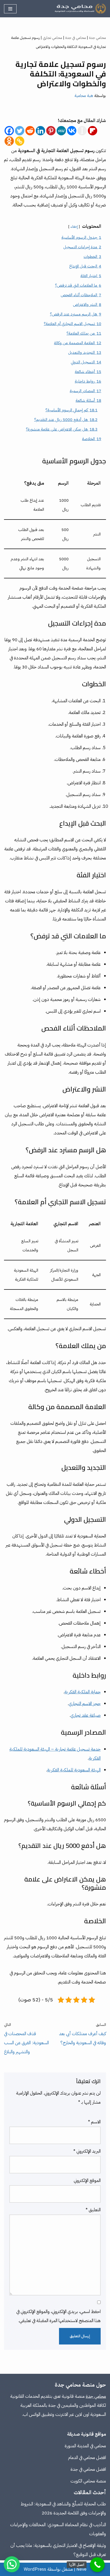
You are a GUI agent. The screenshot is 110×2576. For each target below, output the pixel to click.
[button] (12, 2564)
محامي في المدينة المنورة (85, 2446)
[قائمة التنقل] (10, 9)
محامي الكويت (83, 2481)
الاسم (94, 2122)
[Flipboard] (93, 131)
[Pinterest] (51, 131)
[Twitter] (20, 131)
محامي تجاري (52, 38)
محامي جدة (97, 38)
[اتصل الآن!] (97, 2565)
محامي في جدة (76, 38)
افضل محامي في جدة (88, 2469)
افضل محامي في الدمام (87, 2458)
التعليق (93, 2210)
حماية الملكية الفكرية (82, 1692)
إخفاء (74, 227)
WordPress (35, 2569)
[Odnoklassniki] (9, 141)
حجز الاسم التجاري (85, 1704)
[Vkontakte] (72, 131)
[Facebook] (9, 131)
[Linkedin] (40, 131)
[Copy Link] (20, 141)
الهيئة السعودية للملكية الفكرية (74, 1770)
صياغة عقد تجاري (86, 1715)
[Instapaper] (82, 131)
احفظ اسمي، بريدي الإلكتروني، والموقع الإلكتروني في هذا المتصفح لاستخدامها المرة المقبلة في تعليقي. (58, 2316)
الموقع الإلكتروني (87, 2181)
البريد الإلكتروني (87, 2151)
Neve (81, 2569)
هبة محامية (84, 96)
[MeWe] (61, 131)
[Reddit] (30, 131)
